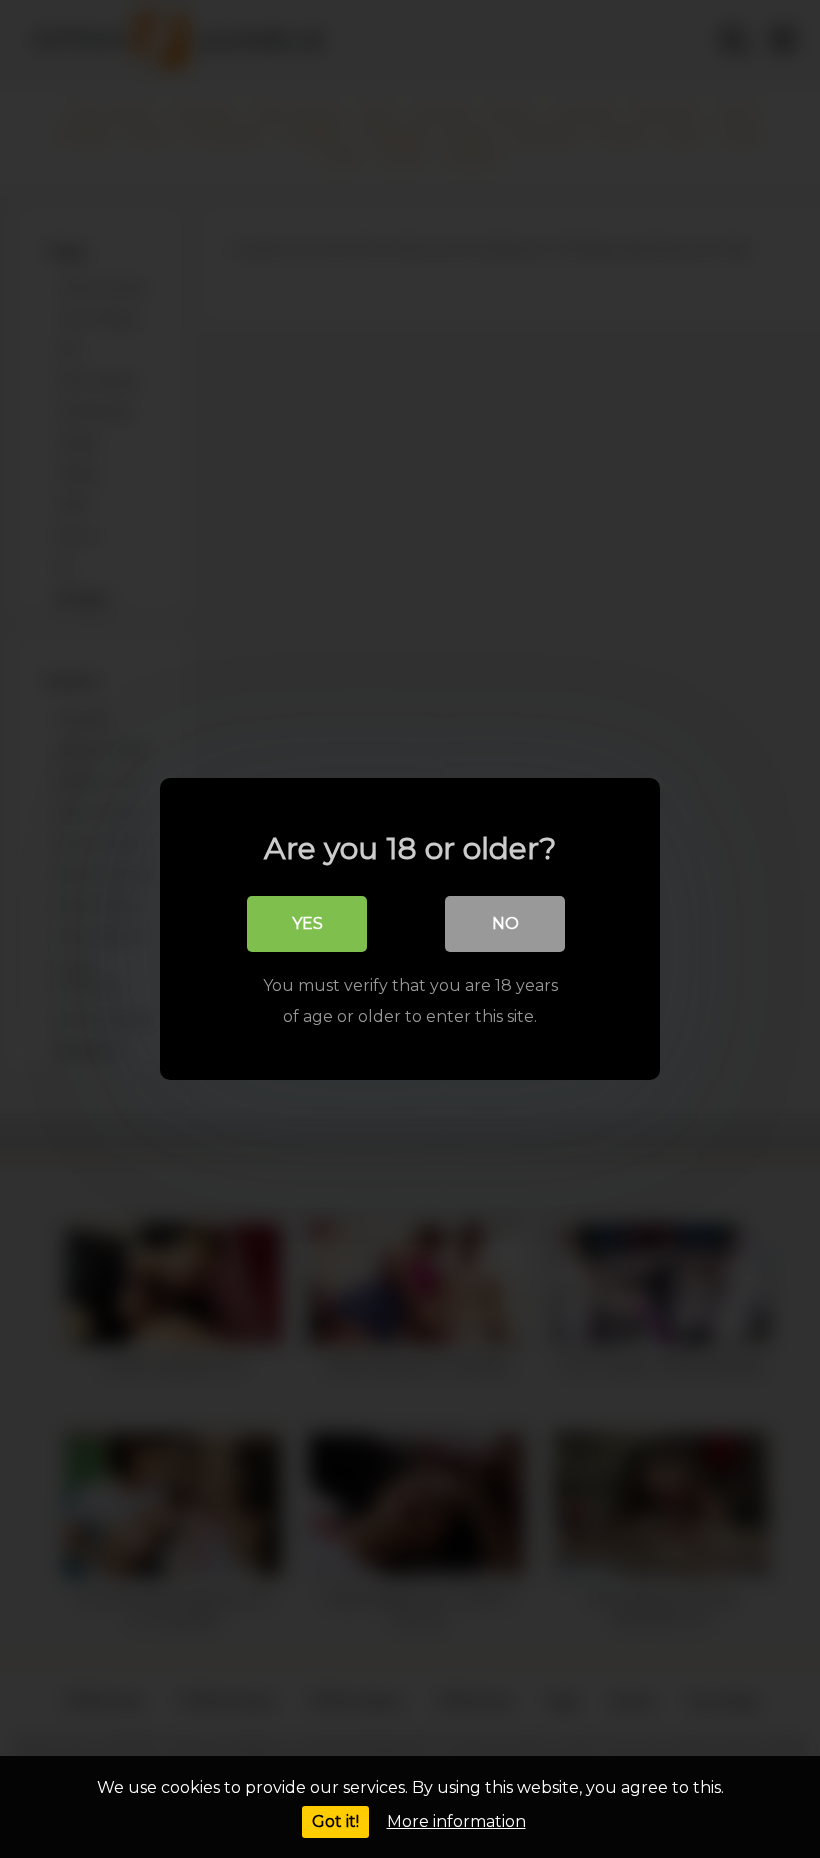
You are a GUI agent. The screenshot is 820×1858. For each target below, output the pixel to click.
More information (456, 1821)
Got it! (335, 1821)
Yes (307, 923)
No (505, 923)
